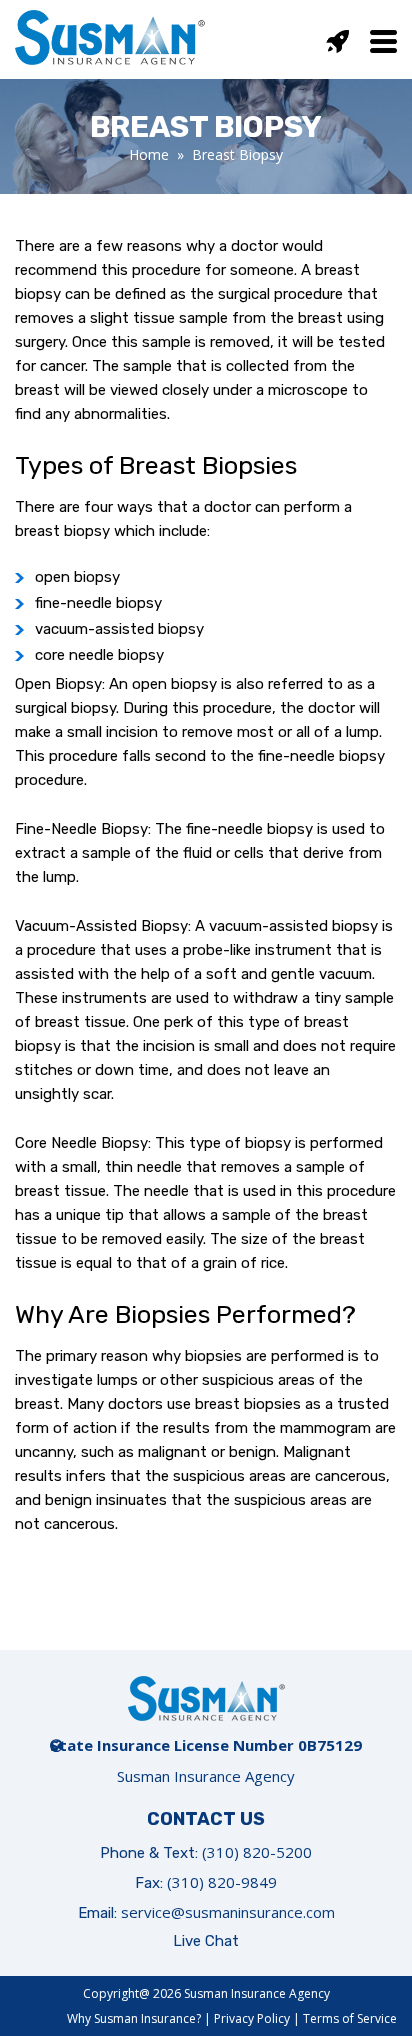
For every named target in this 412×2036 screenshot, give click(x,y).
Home (149, 154)
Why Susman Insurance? (134, 2018)
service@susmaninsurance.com (228, 1912)
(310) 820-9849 (222, 1882)
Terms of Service (350, 2018)
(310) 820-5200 (257, 1852)
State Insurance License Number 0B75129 (206, 1745)
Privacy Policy (252, 2018)
